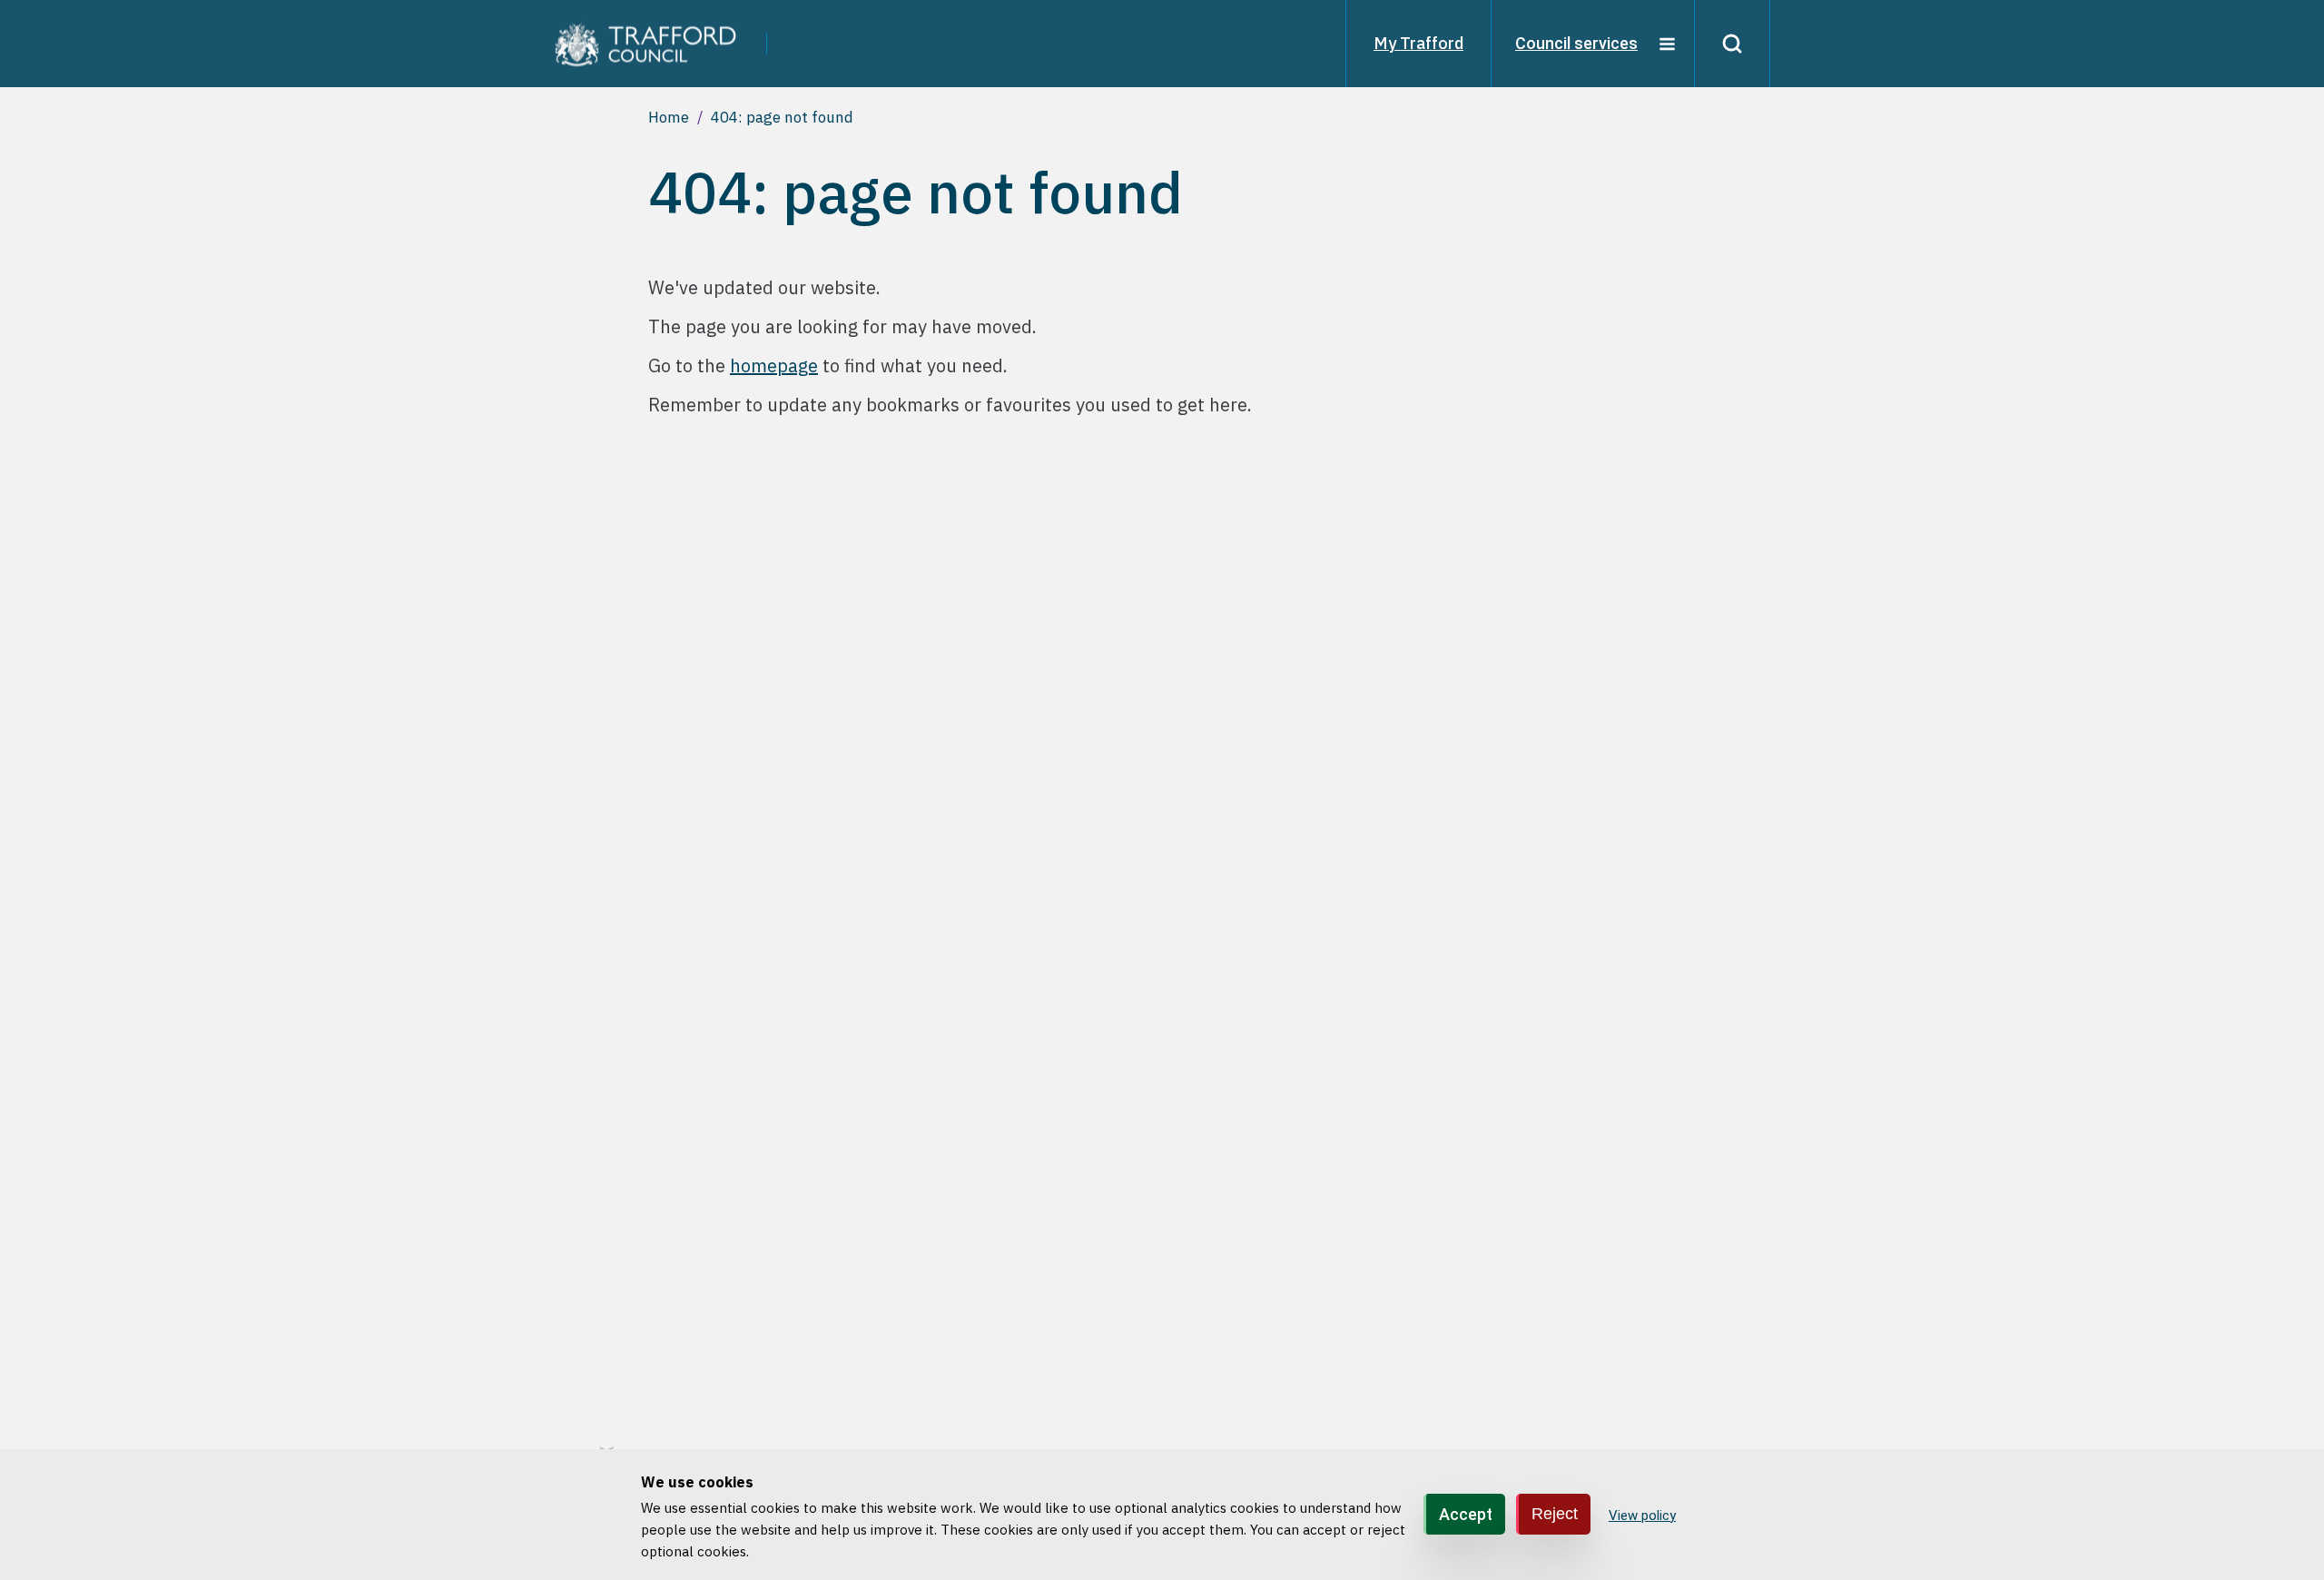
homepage (774, 365)
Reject (1555, 1514)
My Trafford (1418, 43)
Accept (1466, 1514)
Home (669, 117)
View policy (1642, 1516)
